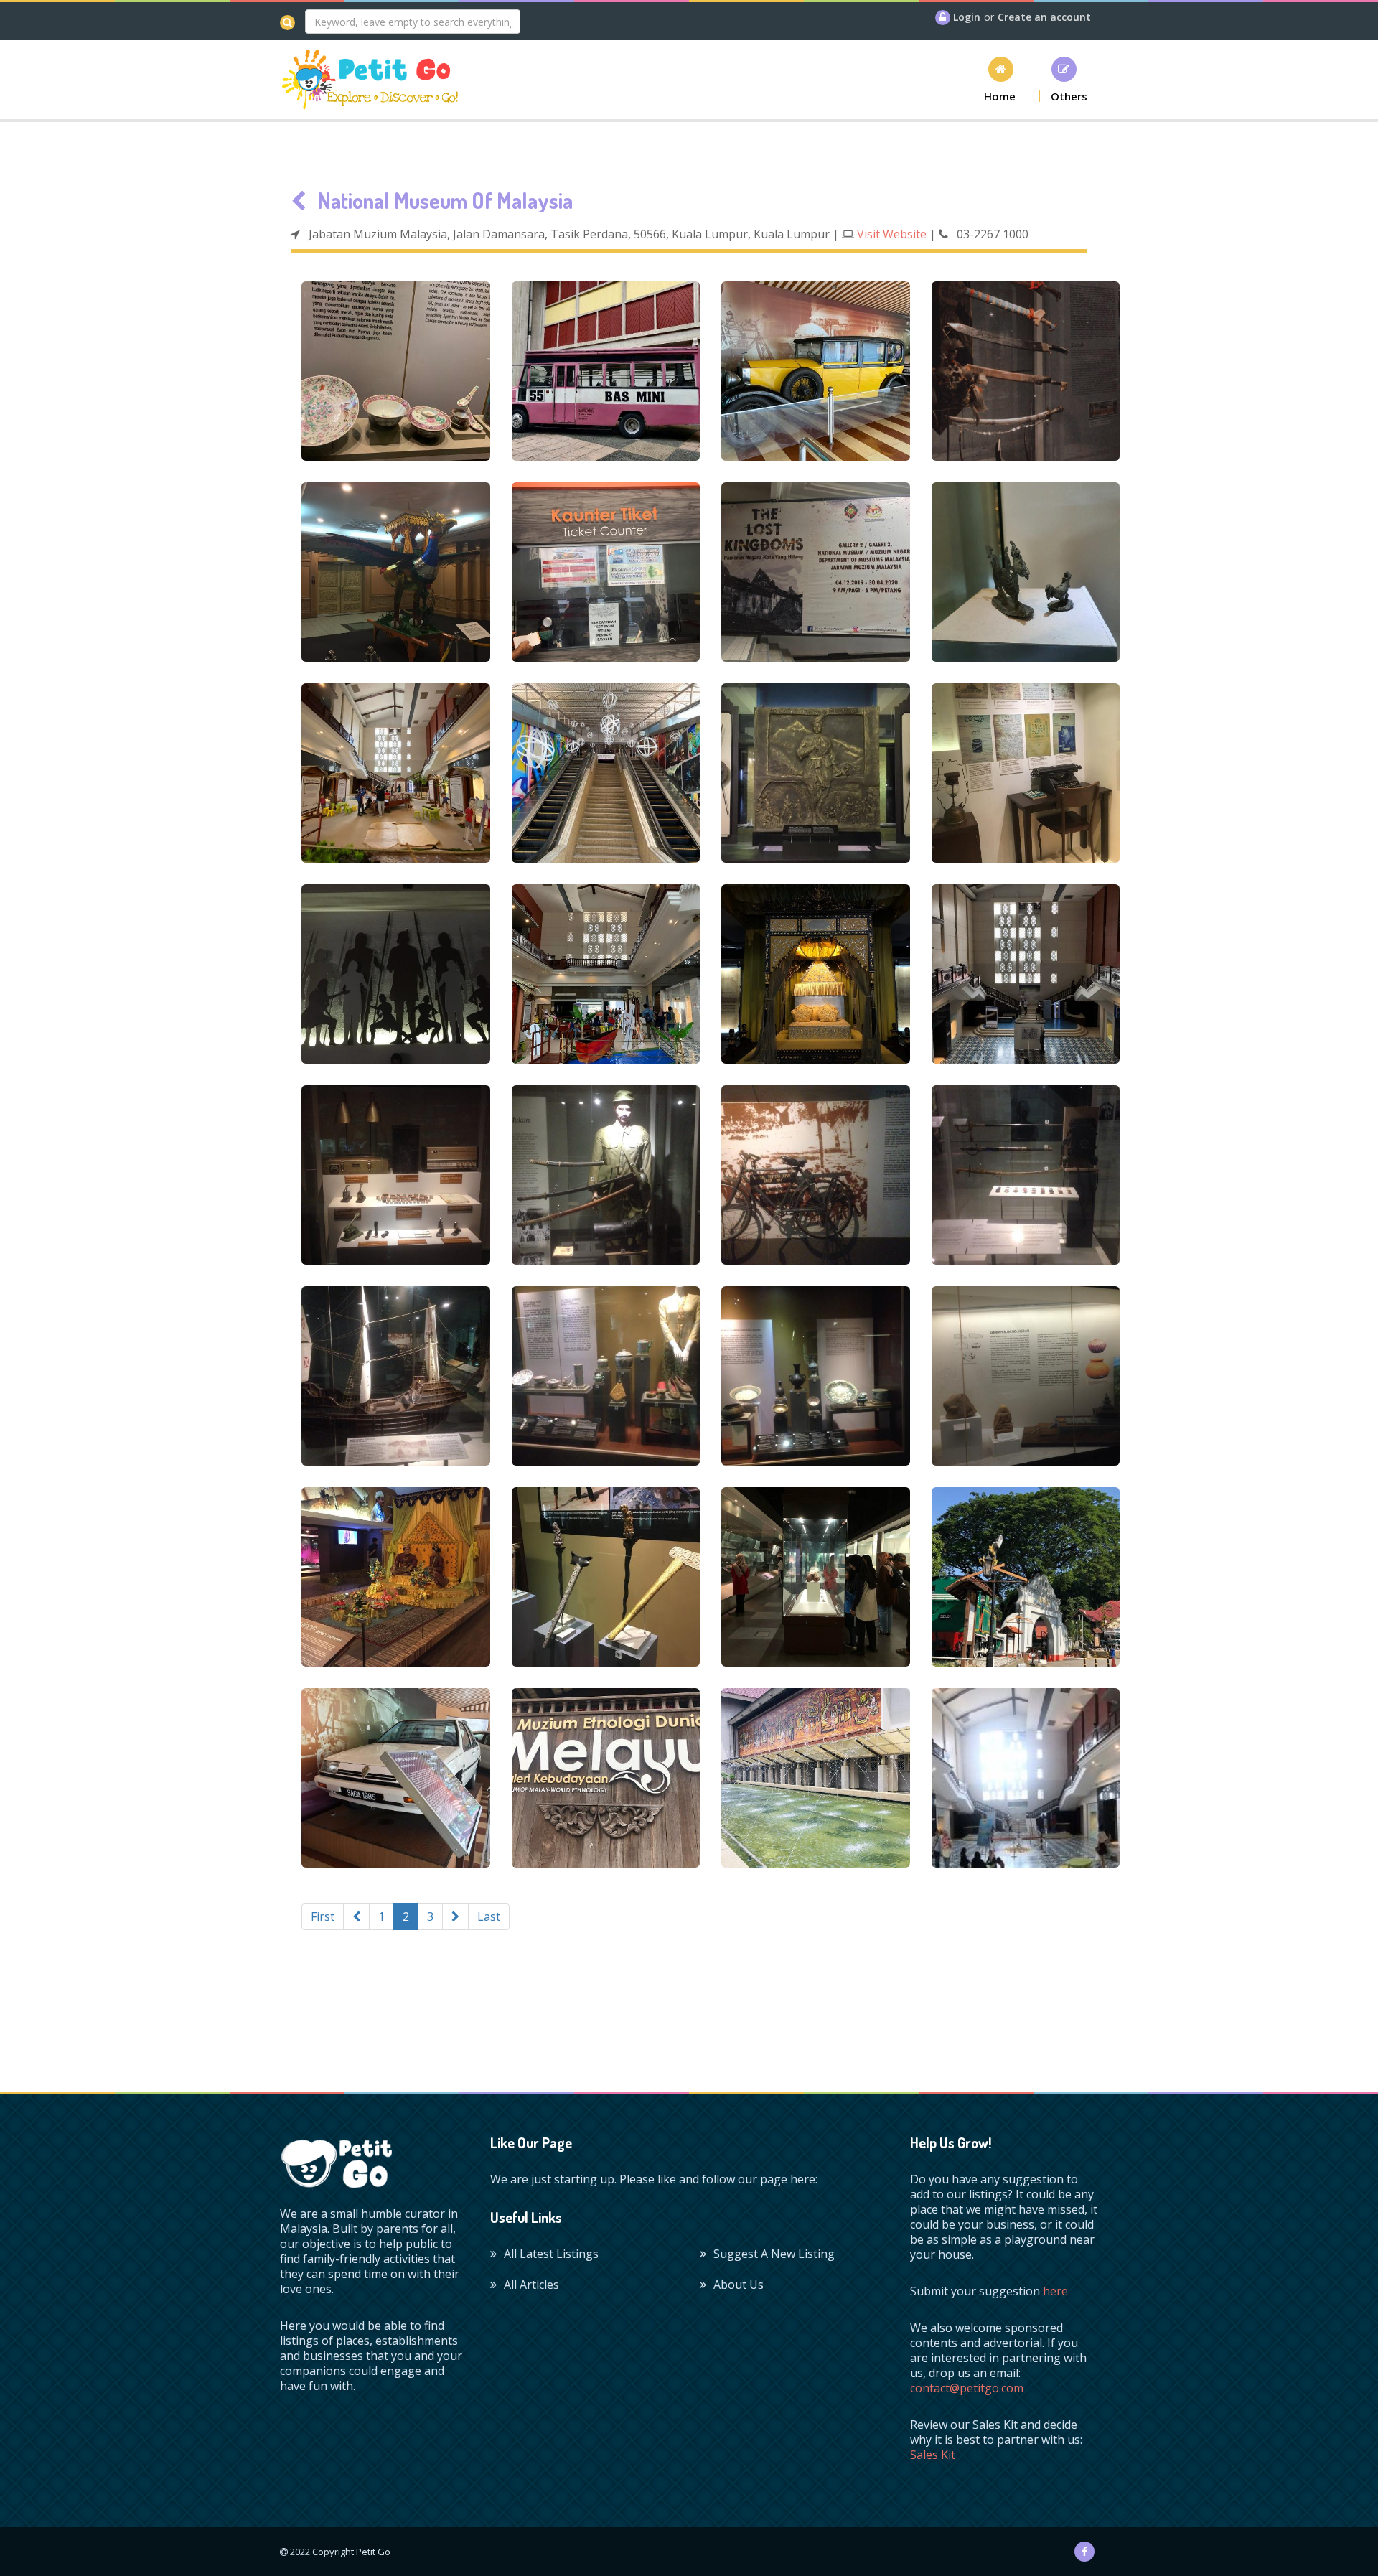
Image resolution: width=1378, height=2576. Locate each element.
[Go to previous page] (356, 1917)
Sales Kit (933, 2455)
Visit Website (892, 234)
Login (967, 17)
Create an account (1044, 17)
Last (489, 1916)
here (1055, 2291)
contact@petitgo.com (967, 2388)
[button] (1000, 79)
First (323, 1916)
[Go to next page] (455, 1917)
